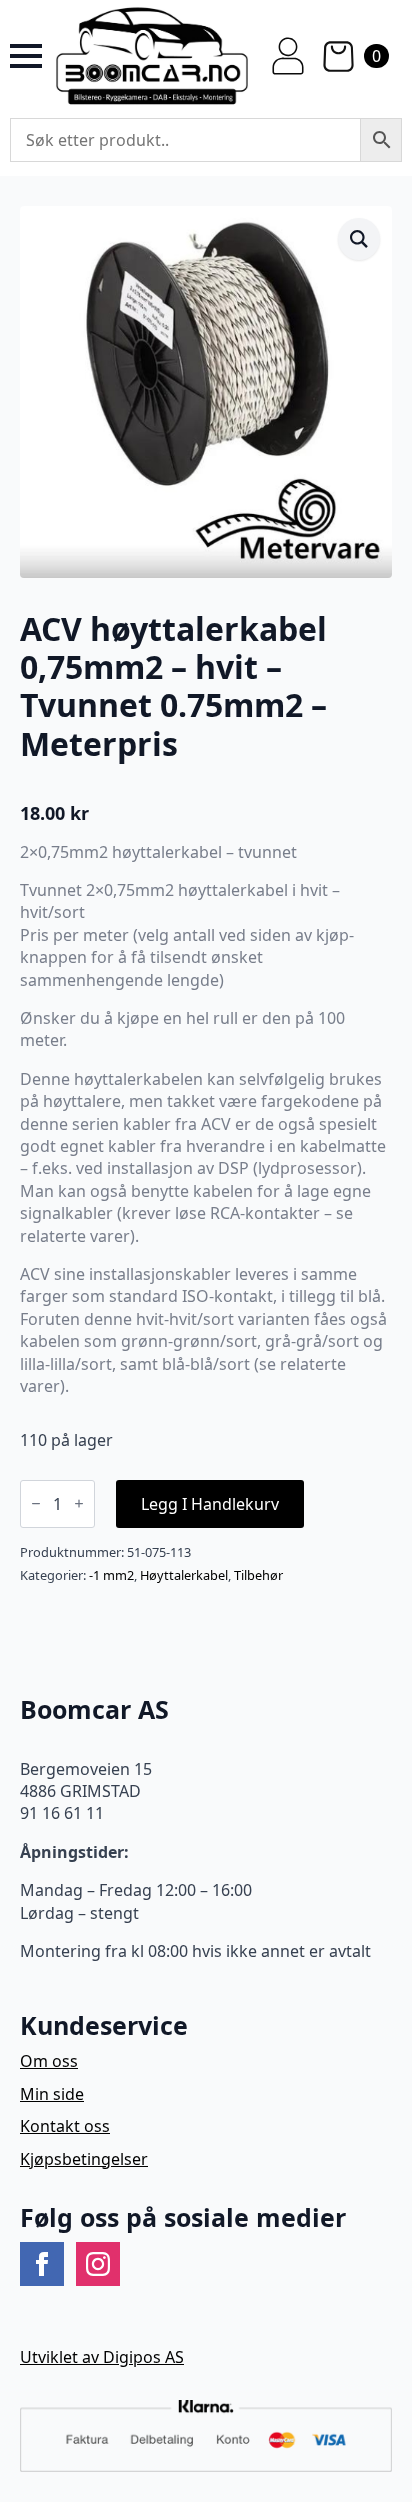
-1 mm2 (111, 1575)
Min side (52, 2094)
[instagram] (98, 2264)
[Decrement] (36, 1503)
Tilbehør (258, 1575)
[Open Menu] (26, 56)
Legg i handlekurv (210, 1504)
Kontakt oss (65, 2126)
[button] (359, 239)
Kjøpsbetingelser (84, 2159)
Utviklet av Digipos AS (102, 2357)
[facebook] (42, 2264)
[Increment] (79, 1503)
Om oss (49, 2061)
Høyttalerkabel (184, 1575)
